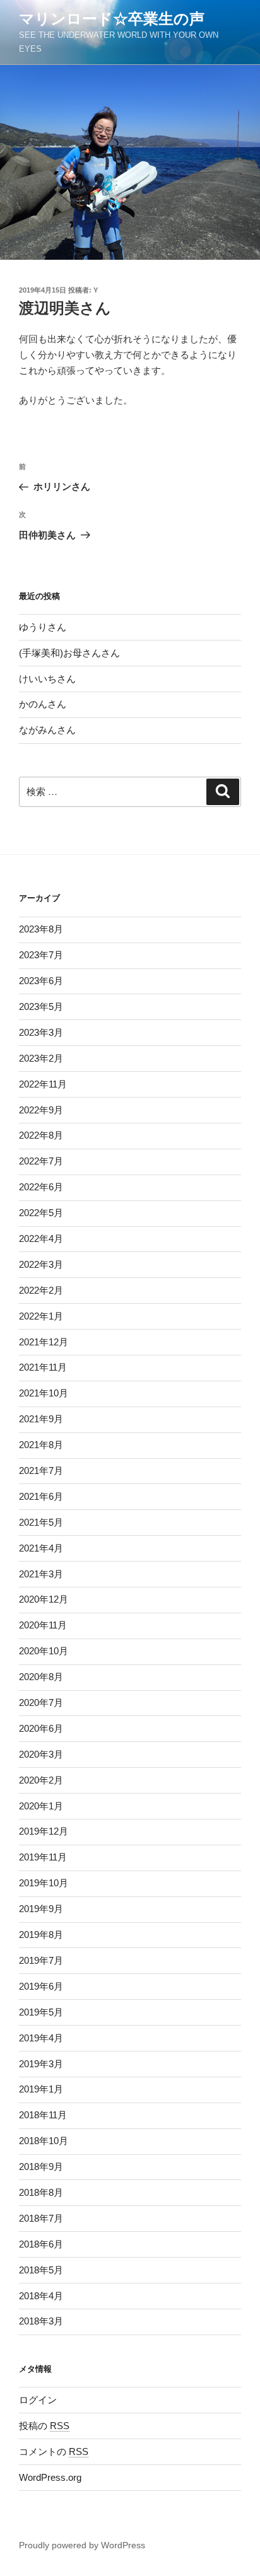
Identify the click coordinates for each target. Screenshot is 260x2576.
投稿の (44, 2426)
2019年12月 (44, 1831)
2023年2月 (41, 1058)
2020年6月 (41, 1728)
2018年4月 (41, 2296)
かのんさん (43, 704)
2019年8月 (41, 1935)
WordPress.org (50, 2477)
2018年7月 (41, 2218)
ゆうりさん (43, 627)
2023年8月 (41, 929)
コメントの (54, 2451)
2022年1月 (41, 1316)
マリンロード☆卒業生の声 (112, 19)
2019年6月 (41, 1986)
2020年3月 (41, 1754)
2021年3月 (41, 1574)
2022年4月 (41, 1239)
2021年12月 (44, 1342)
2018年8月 (41, 2192)
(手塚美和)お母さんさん (69, 653)
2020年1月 (41, 1806)
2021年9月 (41, 1419)
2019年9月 (41, 1909)
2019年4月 (41, 2038)
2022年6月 (41, 1187)
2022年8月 (41, 1135)
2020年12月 (44, 1599)
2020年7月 (41, 1703)
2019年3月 (41, 2064)
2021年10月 (44, 1393)
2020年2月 (41, 1780)
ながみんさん (47, 730)
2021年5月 (41, 1522)
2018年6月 (41, 2244)
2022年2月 (41, 1290)
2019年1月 (41, 2089)
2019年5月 (41, 2012)
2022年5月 (41, 1213)
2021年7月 (41, 1471)
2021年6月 (41, 1496)
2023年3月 (41, 1032)
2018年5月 (41, 2270)
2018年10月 (44, 2141)
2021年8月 (41, 1445)
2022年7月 (41, 1161)
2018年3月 (41, 2321)
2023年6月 (41, 981)
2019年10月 (44, 1883)
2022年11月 (43, 1084)
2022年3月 (41, 1264)
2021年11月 (43, 1367)
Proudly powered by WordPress (82, 2545)
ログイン (38, 2400)
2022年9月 (41, 1110)
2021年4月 (41, 1548)
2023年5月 (41, 1007)
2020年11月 (43, 1625)
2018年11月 (43, 2115)
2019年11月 (43, 1857)
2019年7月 (41, 1960)
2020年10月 (44, 1651)
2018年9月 (41, 2167)
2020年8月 (41, 1677)
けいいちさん (47, 679)
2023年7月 (41, 955)
